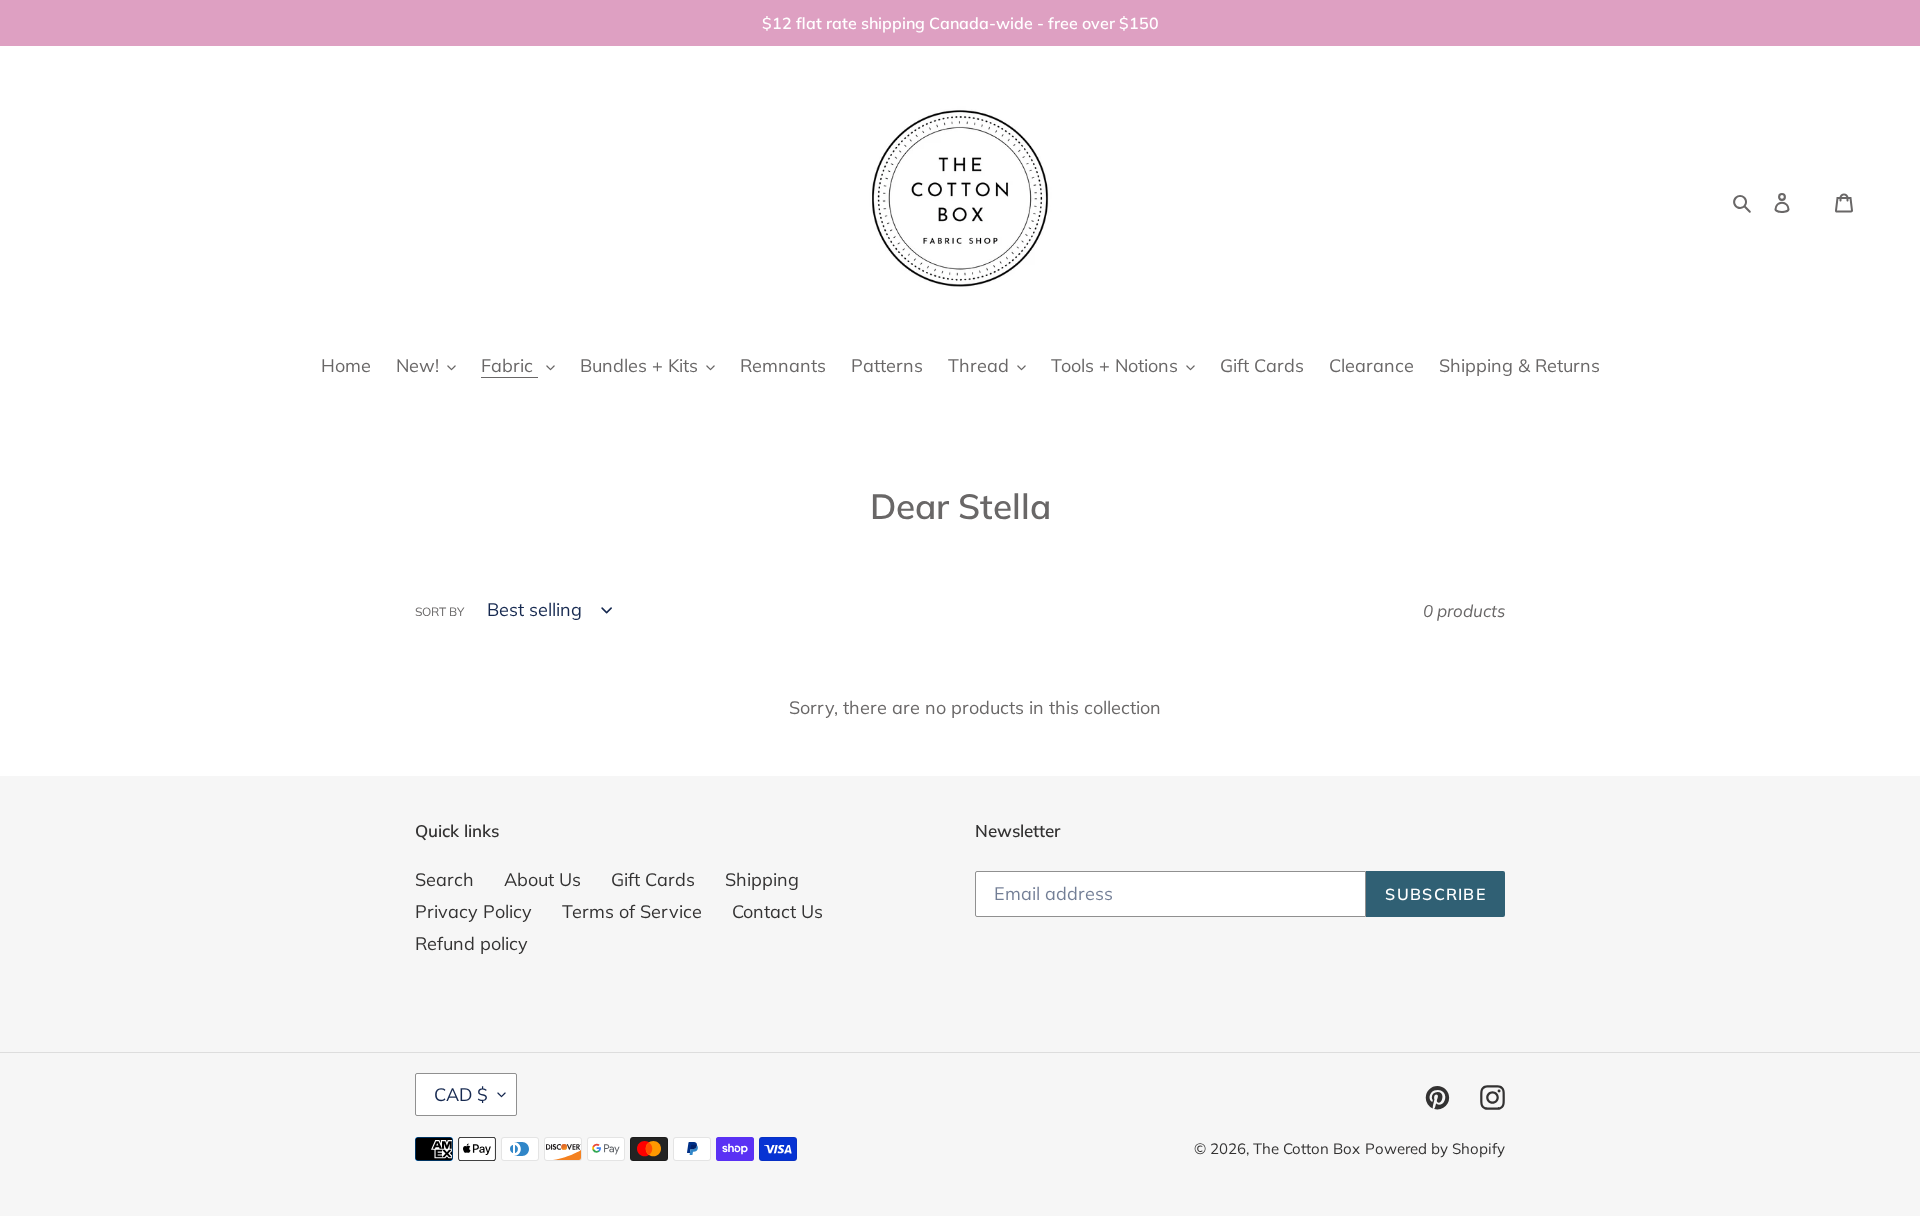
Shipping (762, 879)
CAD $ (461, 1094)
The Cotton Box (1306, 1148)
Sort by (439, 611)
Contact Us (777, 911)
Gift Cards (653, 879)
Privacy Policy (473, 911)
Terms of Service (632, 911)
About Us (542, 879)
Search (444, 879)
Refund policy (471, 943)
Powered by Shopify (1435, 1148)
